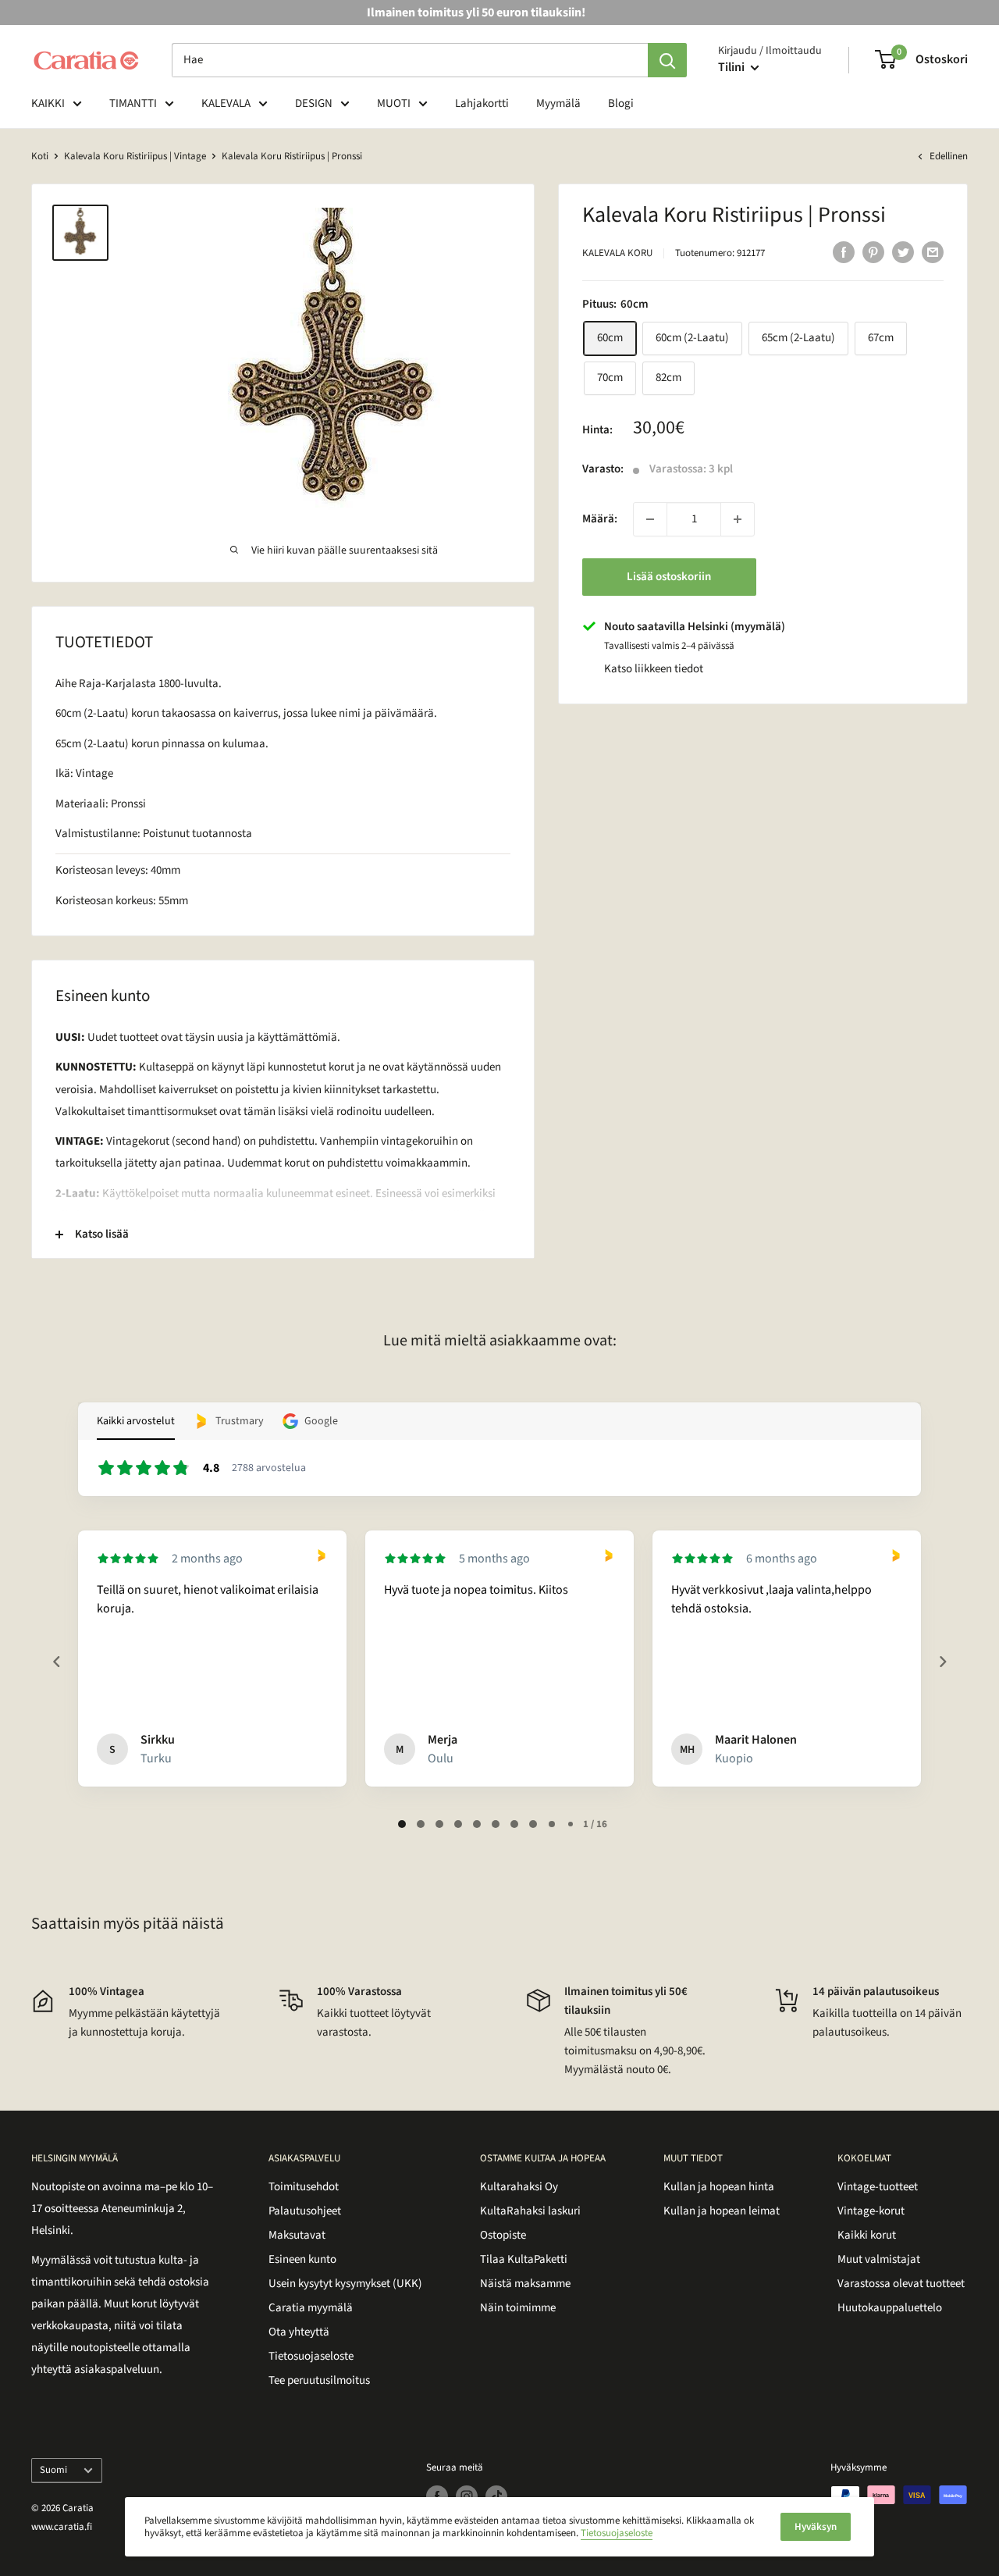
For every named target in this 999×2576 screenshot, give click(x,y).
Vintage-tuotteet (878, 2187)
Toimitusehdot (304, 2187)
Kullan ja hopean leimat (722, 2211)
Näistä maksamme (525, 2284)
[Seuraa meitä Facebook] (437, 2496)
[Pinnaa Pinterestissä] (873, 251)
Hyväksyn (816, 2527)
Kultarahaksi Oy (519, 2187)
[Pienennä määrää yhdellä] (650, 519)
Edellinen (949, 156)
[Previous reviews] (56, 1662)
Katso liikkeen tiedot (654, 669)
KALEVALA (226, 103)
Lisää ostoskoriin (669, 577)
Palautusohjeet (305, 2211)
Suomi (53, 2470)
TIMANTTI (133, 103)
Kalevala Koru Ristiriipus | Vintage (135, 156)
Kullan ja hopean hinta (719, 2187)
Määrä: (600, 519)
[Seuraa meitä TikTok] (496, 2496)
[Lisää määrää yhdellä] (738, 519)
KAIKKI (48, 103)
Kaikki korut (867, 2235)
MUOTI (394, 103)
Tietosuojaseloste (311, 2356)
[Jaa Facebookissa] (844, 251)
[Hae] (667, 60)
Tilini (732, 67)
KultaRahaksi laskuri (530, 2211)
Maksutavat (297, 2235)
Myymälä (558, 103)
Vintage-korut (871, 2211)
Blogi (621, 103)
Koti (40, 156)
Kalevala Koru (617, 253)
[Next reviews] (942, 1662)
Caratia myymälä (311, 2308)
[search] (410, 60)
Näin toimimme (518, 2308)
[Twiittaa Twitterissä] (903, 251)
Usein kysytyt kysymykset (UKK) (345, 2284)
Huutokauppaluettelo (890, 2308)
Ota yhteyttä (299, 2332)
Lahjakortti (482, 103)
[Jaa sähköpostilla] (933, 251)
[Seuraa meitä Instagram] (467, 2496)
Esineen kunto (302, 2259)
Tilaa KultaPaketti (524, 2259)
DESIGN (314, 103)
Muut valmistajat (879, 2259)
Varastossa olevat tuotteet (901, 2284)
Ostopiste (503, 2235)
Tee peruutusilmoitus (319, 2380)
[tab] (402, 1824)
